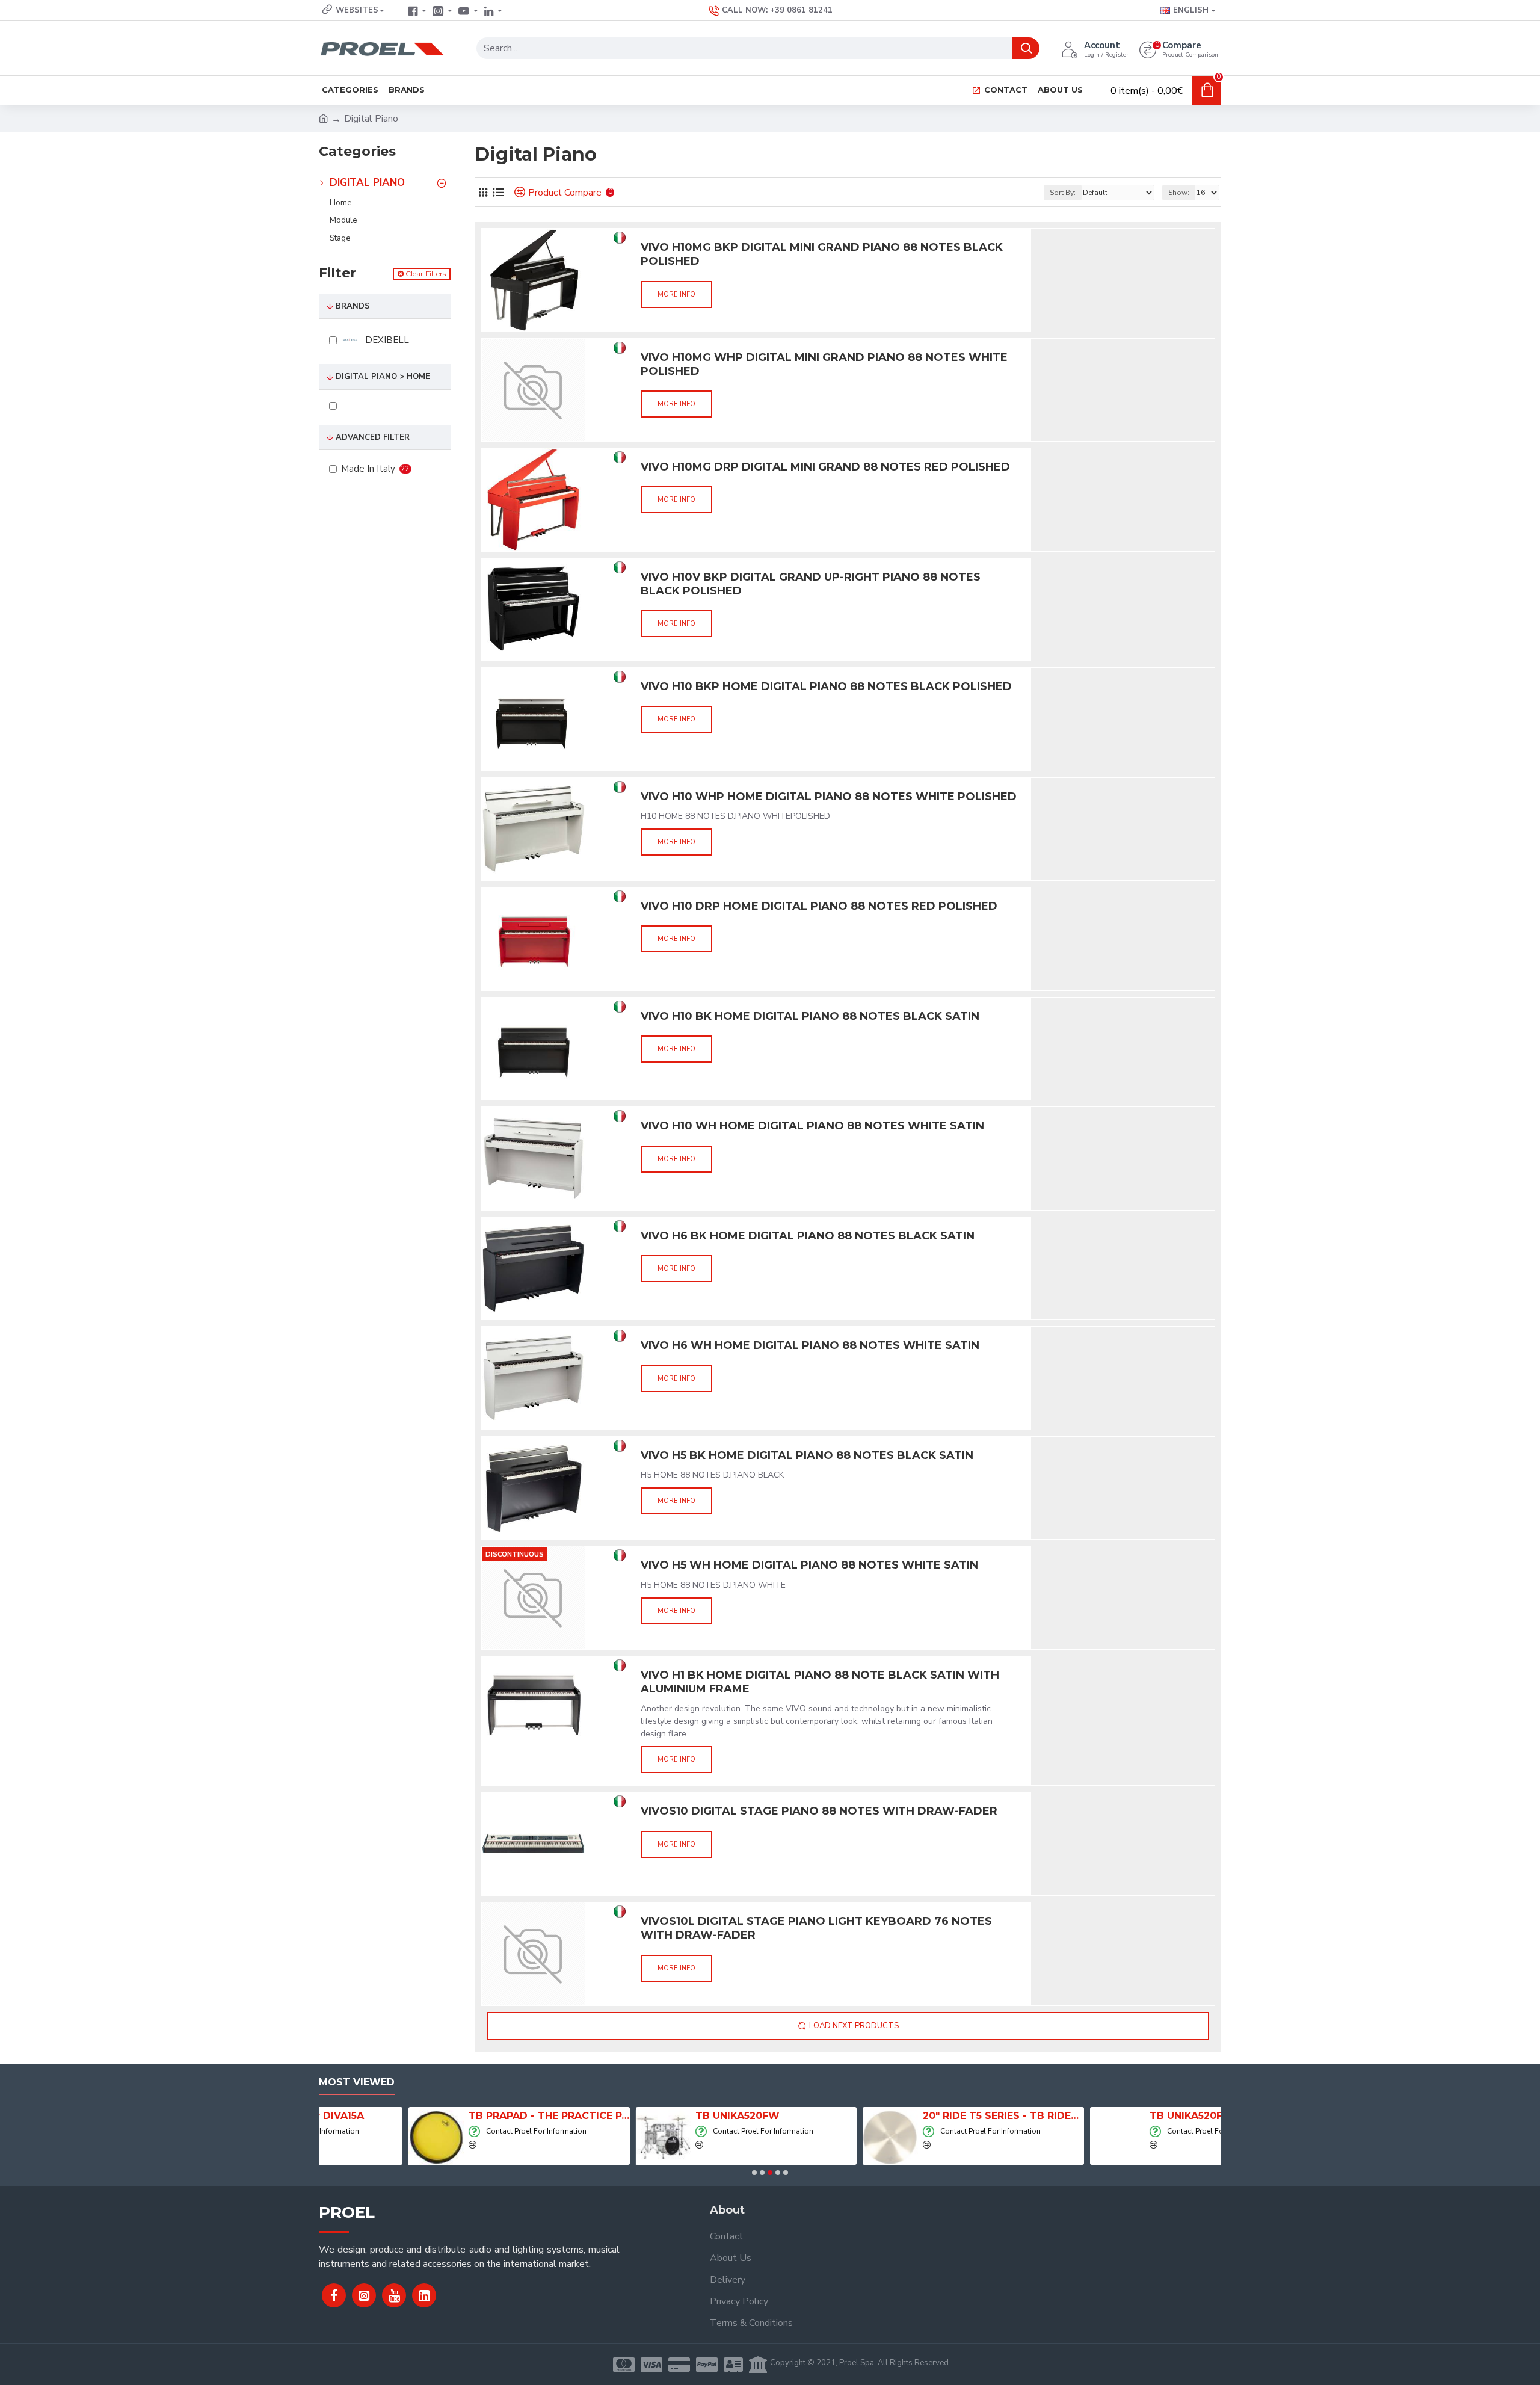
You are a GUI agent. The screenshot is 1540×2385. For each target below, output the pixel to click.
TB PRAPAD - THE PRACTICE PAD (460, 2116)
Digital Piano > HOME (383, 377)
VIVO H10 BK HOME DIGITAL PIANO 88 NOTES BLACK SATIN (810, 1016)
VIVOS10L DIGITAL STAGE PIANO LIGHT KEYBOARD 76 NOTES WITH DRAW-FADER (816, 1928)
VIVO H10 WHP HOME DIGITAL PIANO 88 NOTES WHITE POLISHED (829, 797)
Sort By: (1063, 193)
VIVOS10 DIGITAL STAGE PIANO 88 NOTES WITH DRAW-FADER (819, 1811)
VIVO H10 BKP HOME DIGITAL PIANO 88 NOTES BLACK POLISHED (826, 686)
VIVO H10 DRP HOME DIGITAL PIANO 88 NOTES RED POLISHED (819, 906)
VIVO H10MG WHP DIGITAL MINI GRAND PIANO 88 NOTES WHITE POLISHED (824, 364)
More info (676, 295)
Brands (353, 306)
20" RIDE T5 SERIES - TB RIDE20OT (914, 2116)
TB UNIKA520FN (1100, 2116)
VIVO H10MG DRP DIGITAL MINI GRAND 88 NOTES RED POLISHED (825, 467)
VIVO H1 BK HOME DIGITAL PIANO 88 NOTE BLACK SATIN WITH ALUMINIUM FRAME (820, 1682)
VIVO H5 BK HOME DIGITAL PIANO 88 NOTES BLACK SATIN (807, 1455)
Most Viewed (357, 2082)
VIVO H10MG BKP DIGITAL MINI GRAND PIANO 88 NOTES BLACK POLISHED (822, 254)
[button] (754, 2173)
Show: (1179, 193)
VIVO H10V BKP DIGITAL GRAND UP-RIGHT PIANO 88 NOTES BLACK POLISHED (811, 584)
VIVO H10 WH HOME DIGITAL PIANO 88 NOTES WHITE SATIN (812, 1126)
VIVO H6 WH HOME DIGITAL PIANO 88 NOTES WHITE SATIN (810, 1345)
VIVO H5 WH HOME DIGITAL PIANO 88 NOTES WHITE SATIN (809, 1565)
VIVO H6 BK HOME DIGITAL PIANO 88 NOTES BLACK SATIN (808, 1236)
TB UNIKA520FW (648, 2116)
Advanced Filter (373, 437)
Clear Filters (426, 273)
